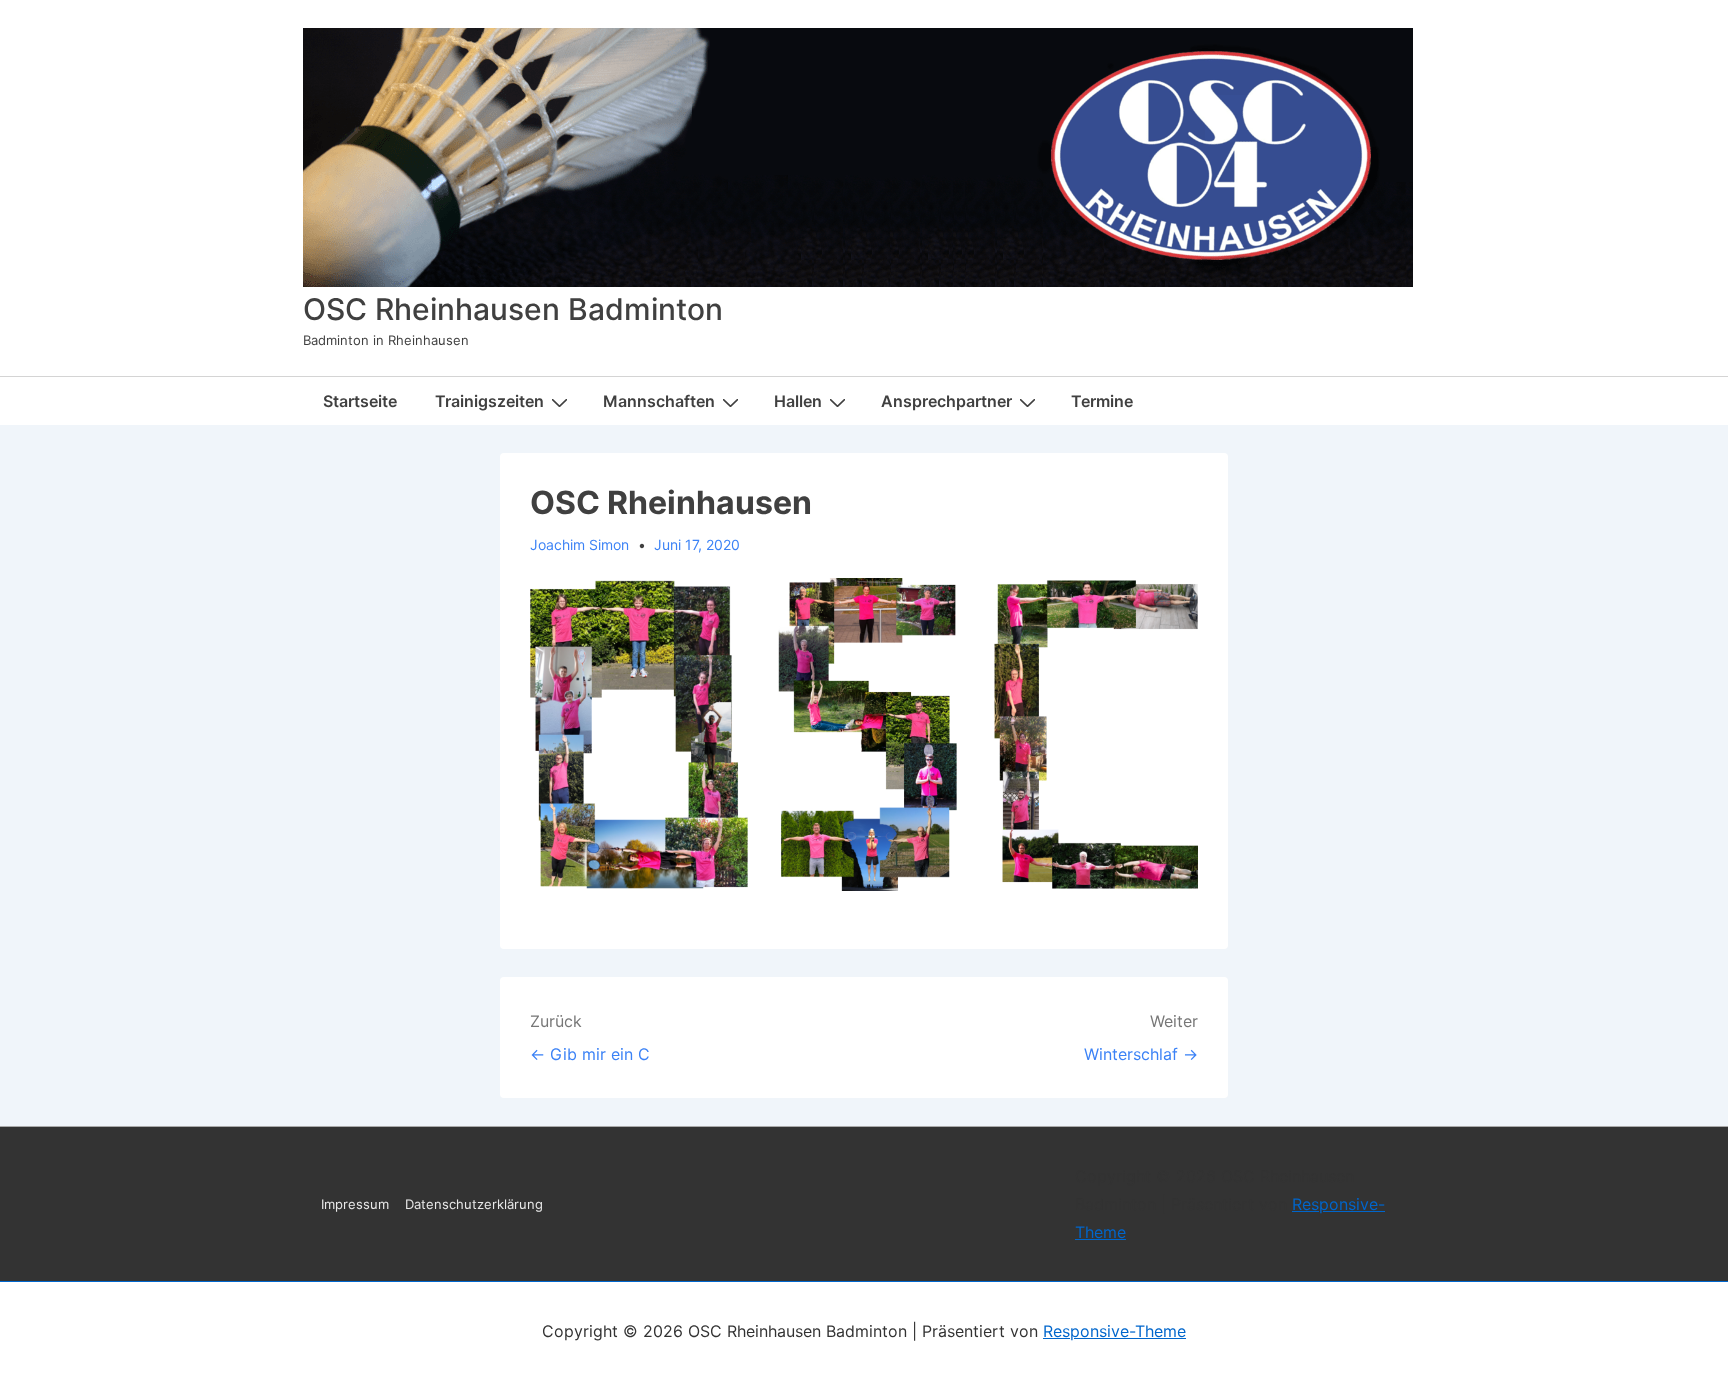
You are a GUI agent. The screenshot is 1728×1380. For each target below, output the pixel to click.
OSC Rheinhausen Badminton (513, 309)
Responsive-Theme (1114, 1331)
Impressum (355, 1204)
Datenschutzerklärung (474, 1204)
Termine (1102, 401)
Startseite (360, 401)
